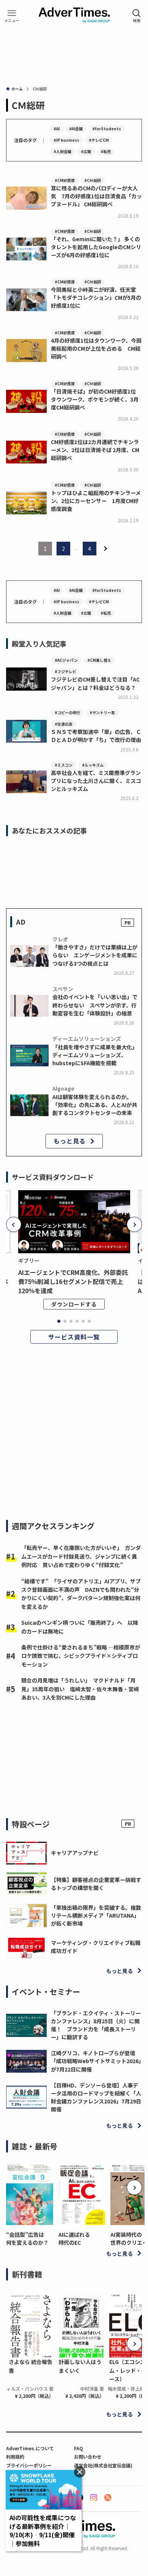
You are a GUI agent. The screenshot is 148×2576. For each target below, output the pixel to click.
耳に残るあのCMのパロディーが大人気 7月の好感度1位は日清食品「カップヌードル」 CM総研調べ (96, 196)
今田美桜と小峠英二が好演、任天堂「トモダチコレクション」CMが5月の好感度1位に (96, 297)
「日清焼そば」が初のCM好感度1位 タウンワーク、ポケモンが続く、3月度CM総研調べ (96, 399)
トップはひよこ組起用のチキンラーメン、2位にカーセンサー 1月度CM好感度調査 (96, 501)
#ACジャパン (66, 660)
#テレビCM (99, 140)
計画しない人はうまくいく (80, 2366)
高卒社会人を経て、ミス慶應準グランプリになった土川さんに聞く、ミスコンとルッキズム (96, 781)
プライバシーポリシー (29, 2465)
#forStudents (107, 129)
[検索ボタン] (137, 16)
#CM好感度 (65, 180)
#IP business (66, 140)
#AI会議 (76, 129)
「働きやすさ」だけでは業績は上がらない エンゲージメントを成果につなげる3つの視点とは (95, 955)
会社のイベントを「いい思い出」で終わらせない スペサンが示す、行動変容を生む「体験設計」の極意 (95, 1005)
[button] (14, 1224)
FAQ (79, 2448)
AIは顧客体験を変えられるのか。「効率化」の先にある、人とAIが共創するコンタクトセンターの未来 (95, 1105)
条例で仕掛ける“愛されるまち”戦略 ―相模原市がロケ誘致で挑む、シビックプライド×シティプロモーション (81, 1656)
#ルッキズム (93, 765)
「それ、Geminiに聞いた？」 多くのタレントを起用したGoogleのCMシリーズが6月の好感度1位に (96, 247)
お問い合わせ (88, 2457)
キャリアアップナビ (75, 1853)
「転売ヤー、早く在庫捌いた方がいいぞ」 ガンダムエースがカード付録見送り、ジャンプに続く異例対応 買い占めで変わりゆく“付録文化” (81, 1556)
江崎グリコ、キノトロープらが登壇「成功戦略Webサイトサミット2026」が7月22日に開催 (96, 2061)
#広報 (86, 151)
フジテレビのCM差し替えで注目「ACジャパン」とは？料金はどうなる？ (95, 683)
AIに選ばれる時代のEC (74, 2238)
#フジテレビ (65, 671)
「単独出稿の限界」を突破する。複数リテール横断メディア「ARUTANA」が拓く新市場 (96, 1915)
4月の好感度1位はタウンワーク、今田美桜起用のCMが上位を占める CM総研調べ (96, 348)
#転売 (106, 151)
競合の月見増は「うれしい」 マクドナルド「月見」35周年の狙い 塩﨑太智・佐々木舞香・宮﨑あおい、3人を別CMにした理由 (80, 1689)
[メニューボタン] (12, 16)
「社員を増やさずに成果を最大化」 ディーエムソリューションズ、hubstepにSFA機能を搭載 (96, 1055)
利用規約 (15, 2457)
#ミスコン (64, 765)
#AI (57, 129)
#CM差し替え (99, 660)
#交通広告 (64, 724)
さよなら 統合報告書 (31, 2366)
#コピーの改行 (67, 712)
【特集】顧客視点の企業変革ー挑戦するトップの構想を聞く (96, 1884)
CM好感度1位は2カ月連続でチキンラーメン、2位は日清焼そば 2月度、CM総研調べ (95, 450)
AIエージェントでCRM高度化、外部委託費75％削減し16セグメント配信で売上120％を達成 (73, 1281)
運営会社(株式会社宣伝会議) (103, 2465)
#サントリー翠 (102, 712)
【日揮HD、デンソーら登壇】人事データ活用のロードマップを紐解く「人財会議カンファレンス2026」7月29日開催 (96, 2097)
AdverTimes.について (30, 2448)
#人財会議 (62, 151)
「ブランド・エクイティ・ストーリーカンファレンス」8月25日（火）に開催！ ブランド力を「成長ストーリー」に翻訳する (96, 2025)
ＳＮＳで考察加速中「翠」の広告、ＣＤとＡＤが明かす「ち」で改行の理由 (96, 736)
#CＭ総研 (93, 180)
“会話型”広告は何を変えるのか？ (27, 2238)
